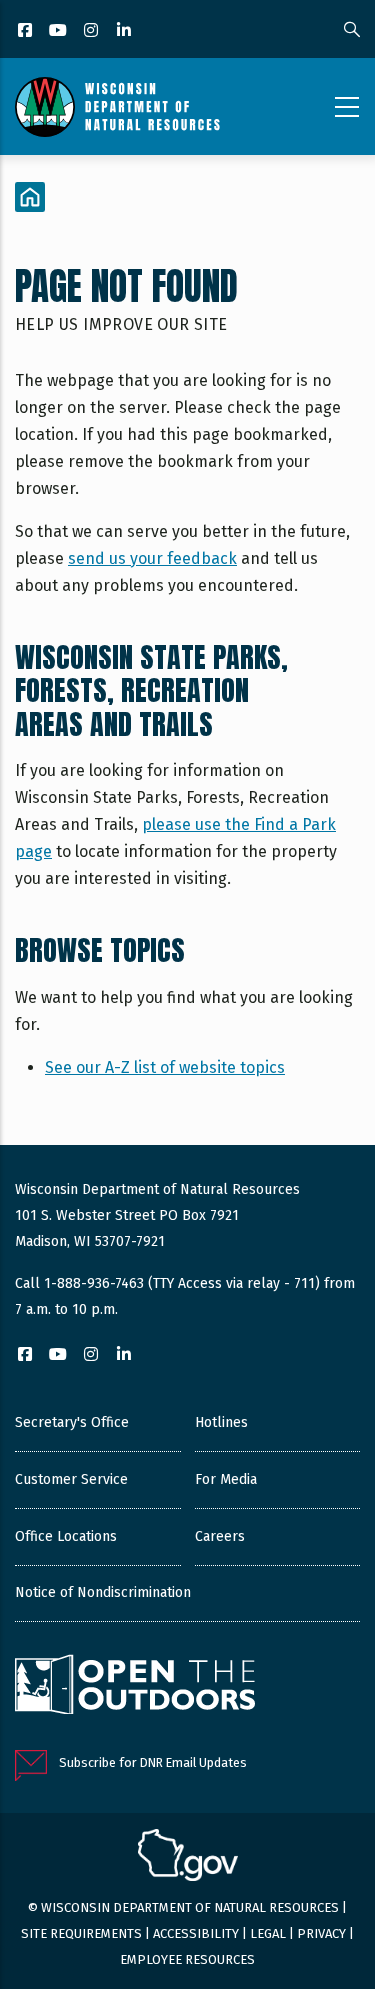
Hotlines (221, 1422)
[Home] (117, 107)
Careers (220, 1536)
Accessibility (196, 1933)
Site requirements (81, 1933)
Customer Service (71, 1479)
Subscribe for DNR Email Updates (153, 1762)
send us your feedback (152, 558)
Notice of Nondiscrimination (103, 1592)
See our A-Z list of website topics (165, 1067)
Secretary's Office (72, 1422)
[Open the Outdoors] (135, 1687)
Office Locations (66, 1536)
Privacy (321, 1933)
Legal (268, 1933)
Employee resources (187, 1959)
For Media (226, 1479)
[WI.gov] (188, 1858)
